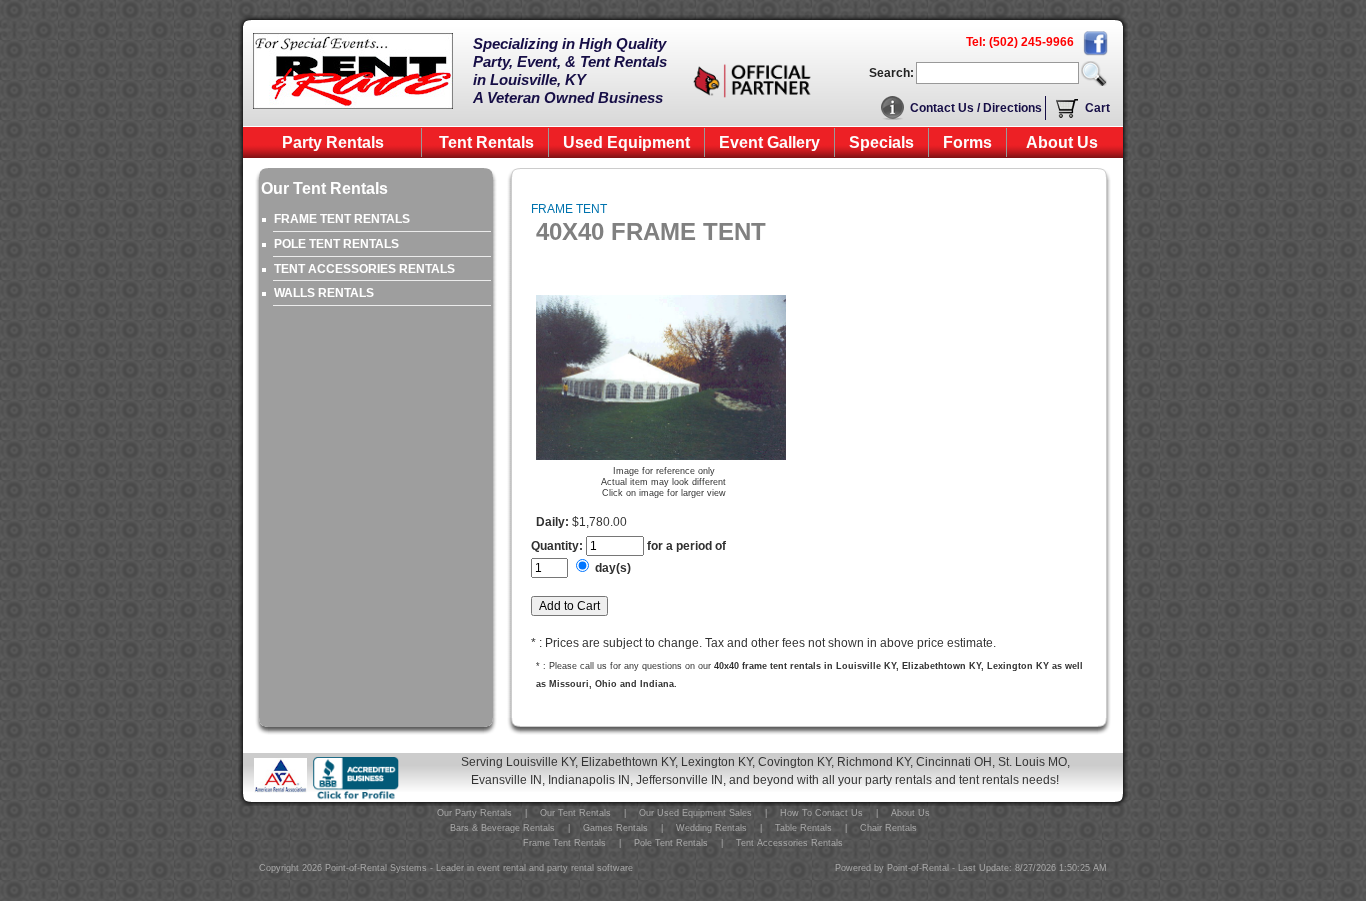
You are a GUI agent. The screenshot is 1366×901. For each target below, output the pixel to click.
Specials (881, 142)
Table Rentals (803, 828)
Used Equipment (626, 142)
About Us (1062, 142)
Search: (891, 73)
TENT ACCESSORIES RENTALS (364, 269)
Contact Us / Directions (976, 108)
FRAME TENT (569, 209)
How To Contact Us (821, 813)
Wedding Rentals (711, 828)
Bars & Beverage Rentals (502, 828)
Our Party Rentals (474, 813)
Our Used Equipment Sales (695, 813)
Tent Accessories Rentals (789, 843)
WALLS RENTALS (324, 293)
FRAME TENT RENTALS (342, 219)
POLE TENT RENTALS (336, 244)
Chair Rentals (888, 828)
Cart (1097, 108)
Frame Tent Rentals (564, 843)
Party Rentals (333, 142)
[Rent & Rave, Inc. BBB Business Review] (356, 797)
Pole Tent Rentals (671, 843)
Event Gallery (769, 142)
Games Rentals (615, 828)
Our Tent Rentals (575, 813)
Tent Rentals (486, 142)
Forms (967, 142)
